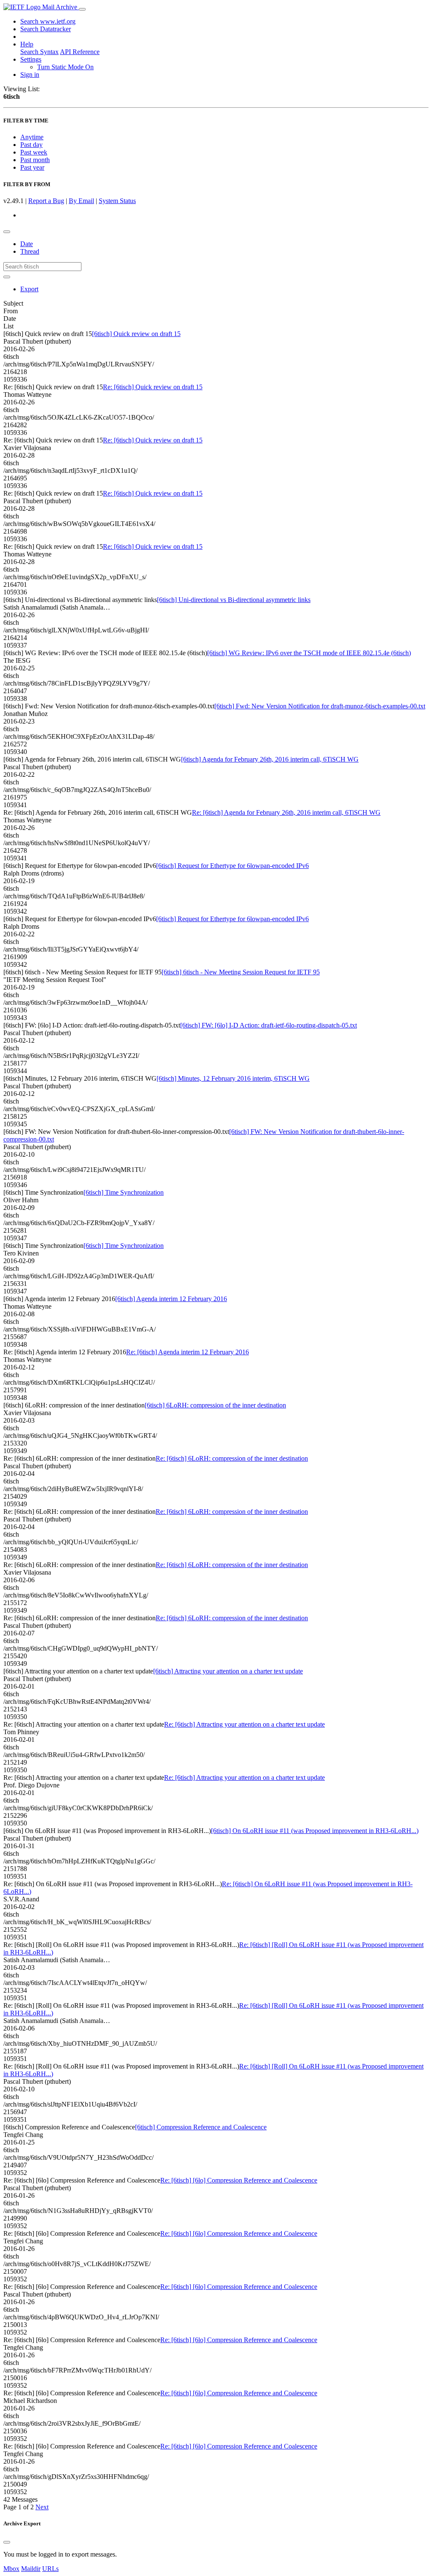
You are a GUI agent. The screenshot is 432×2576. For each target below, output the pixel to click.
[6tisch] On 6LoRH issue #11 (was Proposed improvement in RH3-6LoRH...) (315, 1831)
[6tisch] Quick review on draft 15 (136, 334)
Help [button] (27, 44)
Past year (32, 167)
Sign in (30, 75)
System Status (117, 201)
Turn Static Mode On (65, 67)
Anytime (32, 137)
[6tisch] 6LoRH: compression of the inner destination (215, 1405)
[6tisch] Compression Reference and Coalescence (201, 2127)
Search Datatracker (46, 29)
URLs (50, 2569)
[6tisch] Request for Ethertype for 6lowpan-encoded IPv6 (232, 866)
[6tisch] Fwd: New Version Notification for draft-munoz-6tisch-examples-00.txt (320, 706)
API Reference (80, 52)
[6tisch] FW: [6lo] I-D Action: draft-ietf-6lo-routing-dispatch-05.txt (269, 1025)
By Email (81, 201)
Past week (34, 152)
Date (27, 244)
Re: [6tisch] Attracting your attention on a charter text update (244, 1724)
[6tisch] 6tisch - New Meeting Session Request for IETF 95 (241, 972)
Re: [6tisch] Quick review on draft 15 (153, 387)
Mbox (11, 2569)
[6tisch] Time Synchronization (124, 1192)
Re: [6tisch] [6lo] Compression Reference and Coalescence (239, 2180)
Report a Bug (46, 201)
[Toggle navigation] (82, 9)
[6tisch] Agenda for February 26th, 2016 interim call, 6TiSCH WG (270, 759)
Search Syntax (39, 52)
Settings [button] (31, 59)
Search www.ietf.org (48, 21)
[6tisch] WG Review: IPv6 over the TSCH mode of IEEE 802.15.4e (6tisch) (309, 653)
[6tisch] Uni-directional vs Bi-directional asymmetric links (234, 600)
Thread (30, 251)
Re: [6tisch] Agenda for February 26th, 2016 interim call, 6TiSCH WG (286, 812)
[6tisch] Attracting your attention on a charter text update (228, 1671)
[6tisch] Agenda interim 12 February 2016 (171, 1299)
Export (29, 289)
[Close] (7, 2542)
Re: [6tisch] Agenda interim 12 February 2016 (188, 1352)
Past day (31, 145)
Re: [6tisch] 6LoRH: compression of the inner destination (232, 1458)
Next (42, 2507)
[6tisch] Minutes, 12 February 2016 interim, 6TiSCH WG (233, 1078)
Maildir (31, 2569)
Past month (35, 160)
